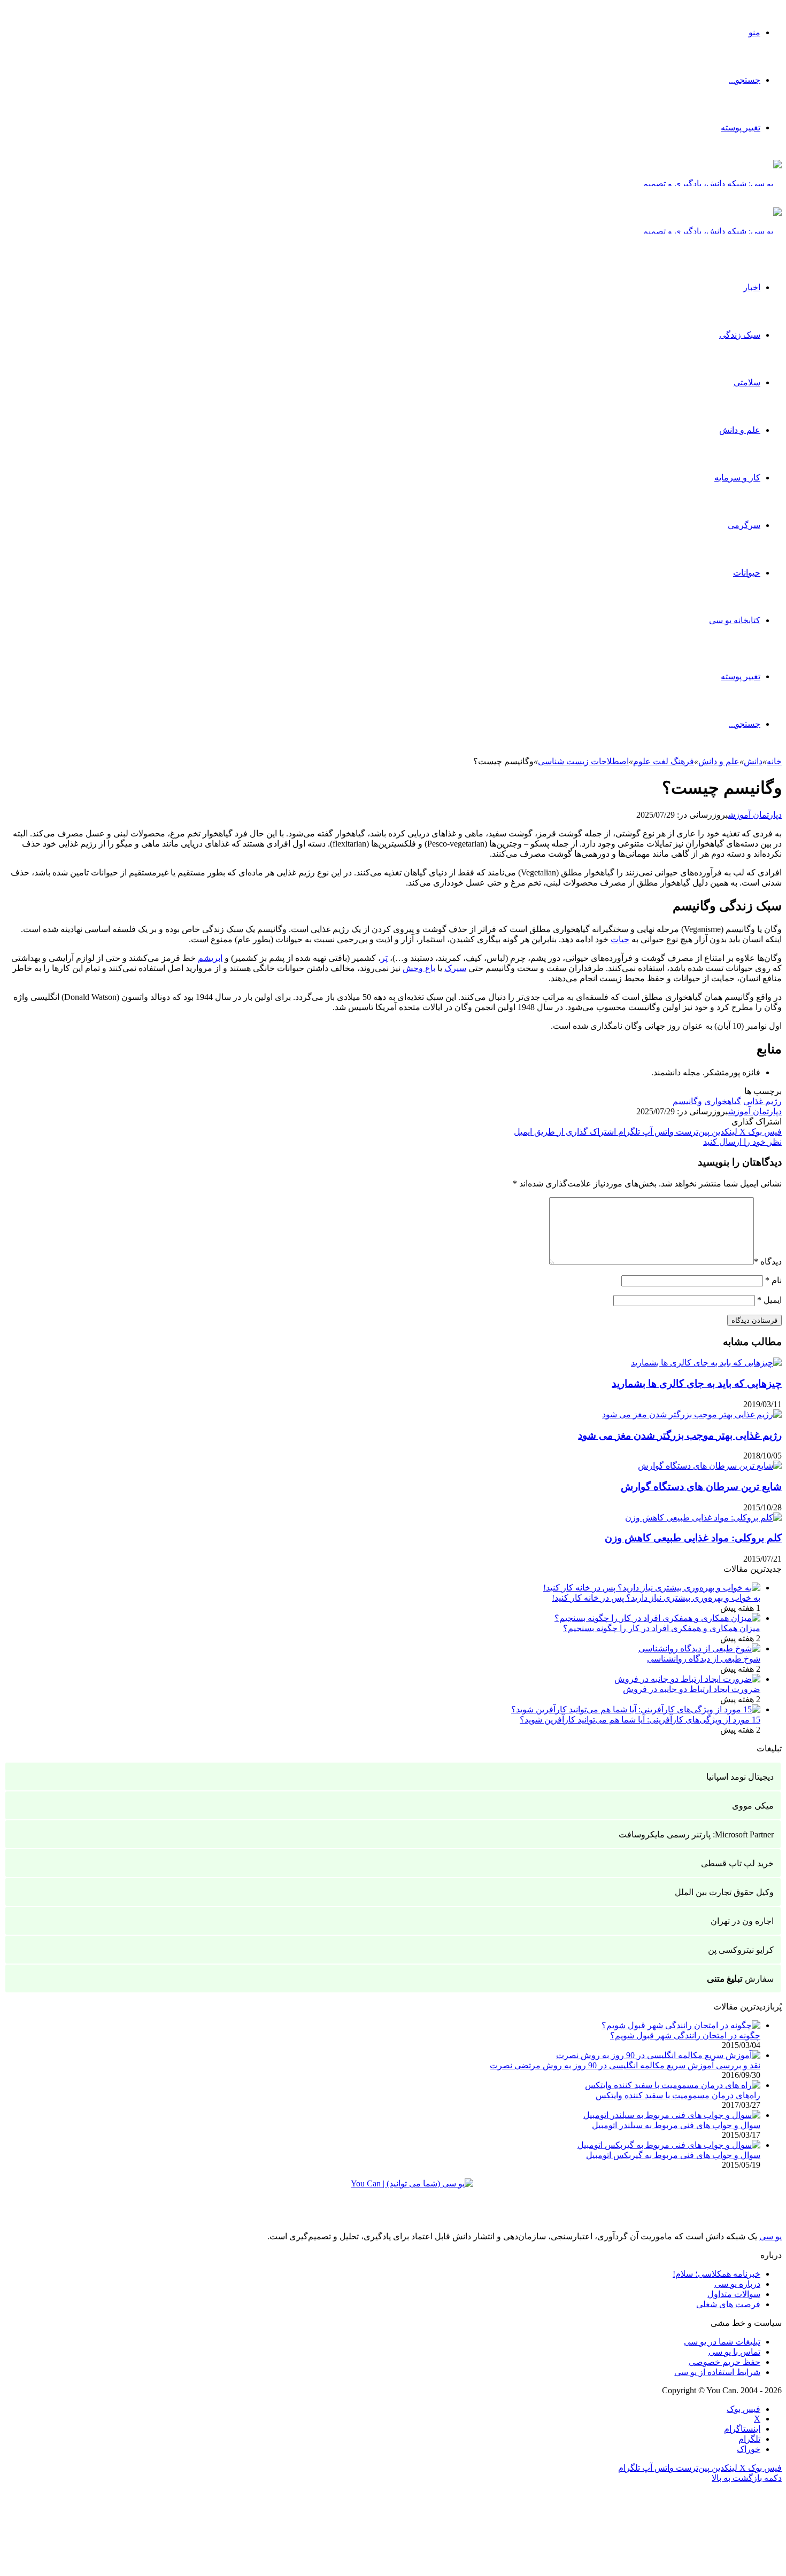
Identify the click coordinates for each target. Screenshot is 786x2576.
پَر (384, 958)
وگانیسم (687, 1101)
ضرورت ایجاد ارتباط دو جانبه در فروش (692, 1689)
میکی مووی (753, 1806)
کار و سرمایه (737, 478)
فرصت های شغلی (728, 2304)
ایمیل (769, 1300)
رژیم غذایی (762, 1101)
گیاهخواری (723, 1101)
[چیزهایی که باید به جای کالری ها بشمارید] (706, 1363)
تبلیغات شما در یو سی (722, 2342)
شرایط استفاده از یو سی (717, 2372)
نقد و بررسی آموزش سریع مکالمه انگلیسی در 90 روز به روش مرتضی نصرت (625, 2065)
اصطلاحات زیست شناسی (583, 761)
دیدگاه (768, 1262)
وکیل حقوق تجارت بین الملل (724, 1892)
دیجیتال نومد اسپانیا (740, 1777)
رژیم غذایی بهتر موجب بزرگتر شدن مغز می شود (680, 1435)
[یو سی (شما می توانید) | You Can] (393, 2191)
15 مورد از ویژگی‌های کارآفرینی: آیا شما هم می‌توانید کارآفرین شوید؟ (640, 1720)
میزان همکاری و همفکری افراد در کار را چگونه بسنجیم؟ (662, 1628)
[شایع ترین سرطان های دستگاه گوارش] (710, 1466)
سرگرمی (744, 525)
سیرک (455, 968)
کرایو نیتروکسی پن (741, 1950)
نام (773, 1280)
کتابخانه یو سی (735, 620)
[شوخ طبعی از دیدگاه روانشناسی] (699, 1648)
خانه (774, 761)
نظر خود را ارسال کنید (742, 1142)
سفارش (740, 1979)
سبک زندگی (740, 335)
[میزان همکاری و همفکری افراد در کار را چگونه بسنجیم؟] (657, 1618)
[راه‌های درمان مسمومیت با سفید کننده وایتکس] (673, 2085)
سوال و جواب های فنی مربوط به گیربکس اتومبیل (673, 2155)
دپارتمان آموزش (755, 815)
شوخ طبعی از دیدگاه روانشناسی (704, 1659)
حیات (620, 939)
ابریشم (210, 958)
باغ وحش (419, 968)
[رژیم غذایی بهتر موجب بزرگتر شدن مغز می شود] (692, 1414)
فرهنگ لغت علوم (664, 761)
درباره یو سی (737, 2284)
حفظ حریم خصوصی (725, 2362)
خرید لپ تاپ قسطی (737, 1863)
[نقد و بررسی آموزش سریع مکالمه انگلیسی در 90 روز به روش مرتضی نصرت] (658, 2055)
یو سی (770, 2236)
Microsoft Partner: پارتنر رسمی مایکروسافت (696, 1834)
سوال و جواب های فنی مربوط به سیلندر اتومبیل (676, 2125)
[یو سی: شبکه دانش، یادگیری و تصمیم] (712, 184)
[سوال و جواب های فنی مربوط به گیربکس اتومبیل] (669, 2145)
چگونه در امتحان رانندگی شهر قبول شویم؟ (685, 2035)
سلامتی (747, 382)
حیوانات (747, 573)
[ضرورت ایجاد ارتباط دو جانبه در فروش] (687, 1679)
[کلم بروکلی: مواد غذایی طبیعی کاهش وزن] (703, 1518)
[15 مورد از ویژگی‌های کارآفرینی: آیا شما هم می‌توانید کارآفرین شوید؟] (636, 1709)
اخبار (752, 287)
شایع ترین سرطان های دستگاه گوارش (701, 1487)
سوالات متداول (734, 2294)
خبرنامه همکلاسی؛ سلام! (716, 2274)
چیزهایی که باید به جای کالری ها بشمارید (697, 1383)
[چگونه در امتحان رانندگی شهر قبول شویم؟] (681, 2025)
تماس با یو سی (734, 2352)
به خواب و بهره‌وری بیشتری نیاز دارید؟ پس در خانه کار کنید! (656, 1598)
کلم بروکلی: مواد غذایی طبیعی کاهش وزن (693, 1538)
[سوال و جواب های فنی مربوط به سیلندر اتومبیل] (672, 2115)
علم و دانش (740, 430)
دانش (753, 761)
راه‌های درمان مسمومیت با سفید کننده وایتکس (678, 2095)
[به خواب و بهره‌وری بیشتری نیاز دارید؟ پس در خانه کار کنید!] (652, 1588)
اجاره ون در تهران (742, 1921)
